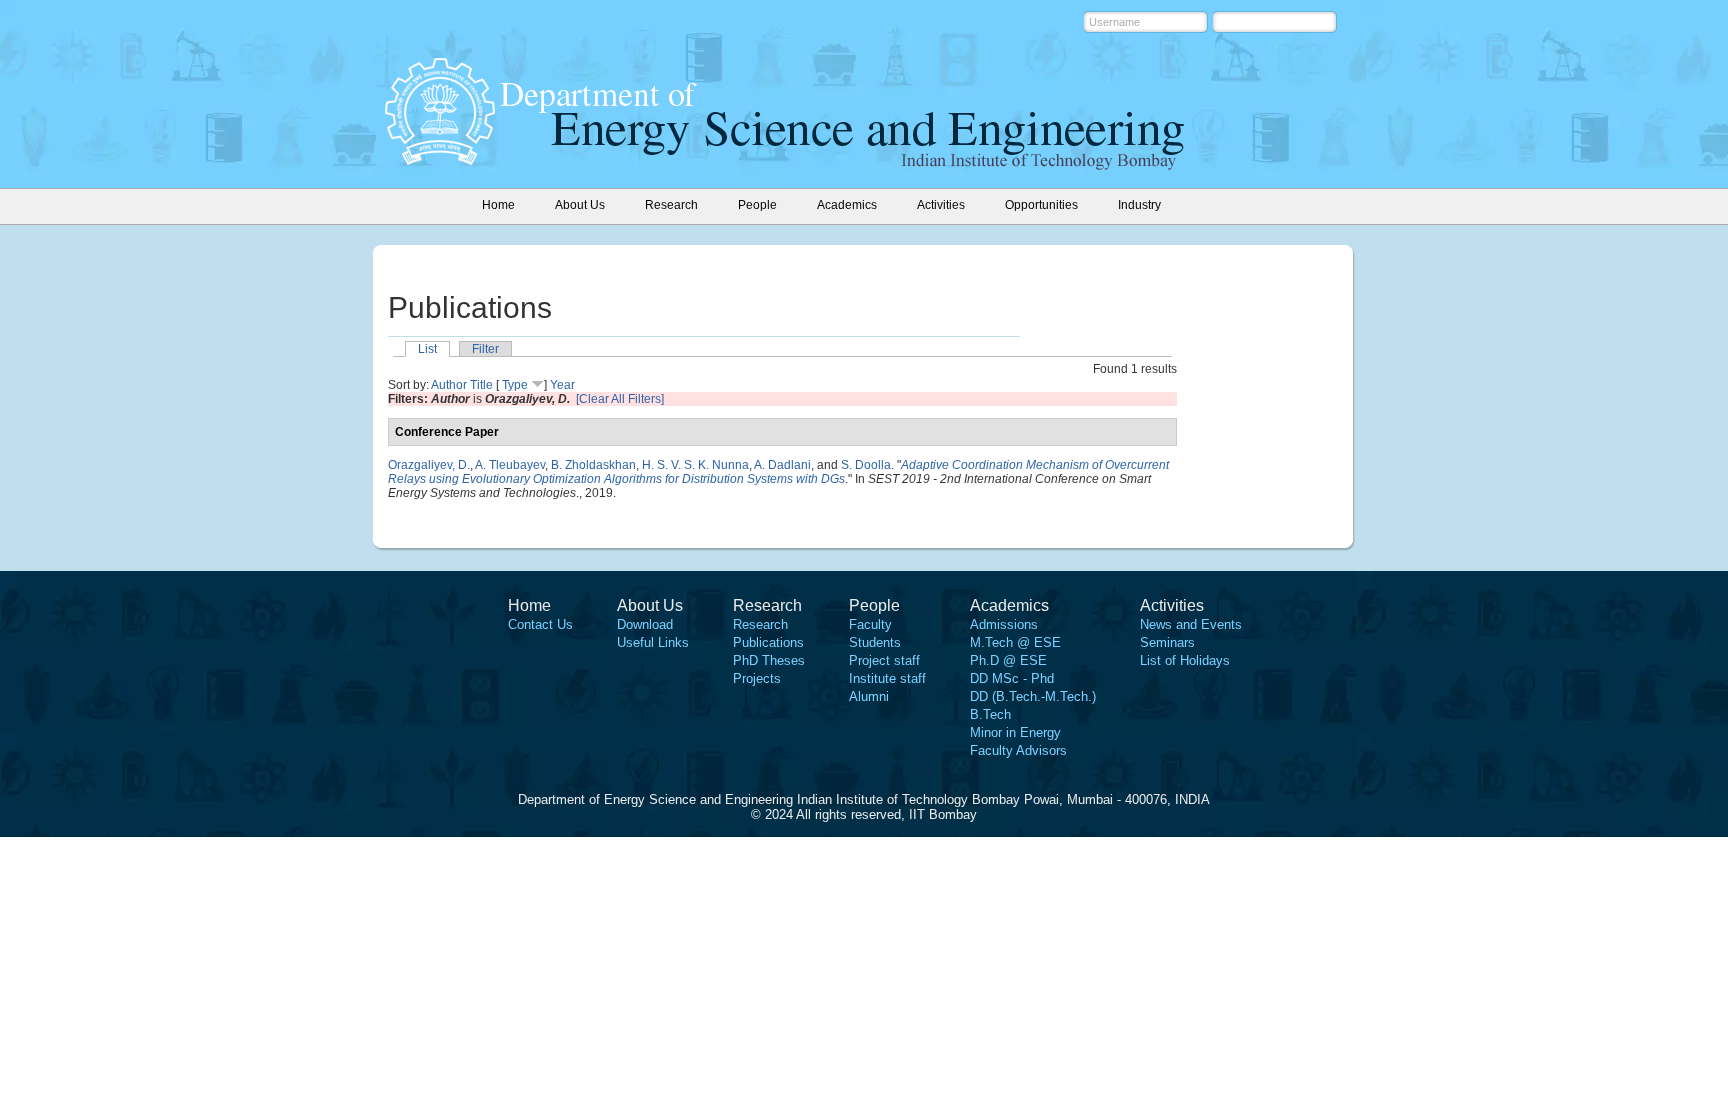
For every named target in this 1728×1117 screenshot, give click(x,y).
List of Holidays (1185, 660)
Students (875, 642)
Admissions (1004, 624)
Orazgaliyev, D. (429, 465)
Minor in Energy (1015, 732)
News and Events (1191, 624)
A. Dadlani (782, 465)
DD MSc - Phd (1012, 678)
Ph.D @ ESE (1008, 660)
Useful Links (653, 642)
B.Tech (990, 714)
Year (562, 385)
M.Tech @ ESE (1015, 642)
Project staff (884, 660)
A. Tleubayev (510, 465)
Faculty (870, 624)
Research (760, 624)
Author (449, 385)
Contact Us (540, 624)
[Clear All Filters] (620, 399)
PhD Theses (769, 660)
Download (645, 624)
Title (481, 385)
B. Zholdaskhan (593, 465)
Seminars (1167, 642)
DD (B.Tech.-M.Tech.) (1033, 696)
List (427, 349)
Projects (757, 678)
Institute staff (887, 678)
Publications (768, 642)
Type (515, 385)
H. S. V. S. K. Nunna (695, 465)
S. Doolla (866, 465)
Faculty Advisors (1018, 750)
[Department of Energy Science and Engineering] (440, 159)
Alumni (869, 696)
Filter (485, 349)
